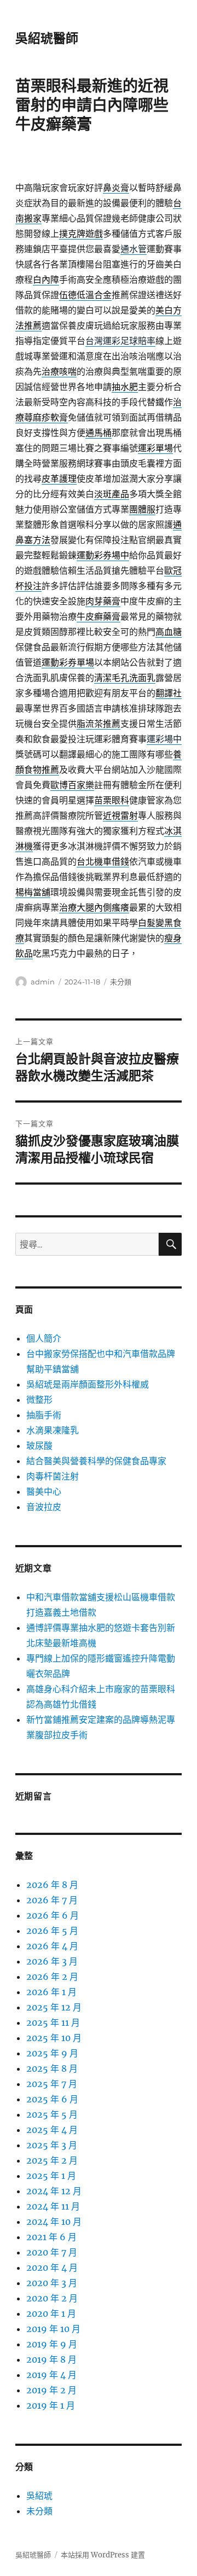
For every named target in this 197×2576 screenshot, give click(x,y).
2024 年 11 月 (53, 2206)
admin (43, 982)
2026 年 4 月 (52, 1946)
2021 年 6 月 (51, 2237)
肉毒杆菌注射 (53, 1476)
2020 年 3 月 (52, 2283)
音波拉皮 (44, 1507)
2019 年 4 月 (51, 2375)
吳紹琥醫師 (47, 38)
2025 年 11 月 (53, 2023)
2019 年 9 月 (52, 2344)
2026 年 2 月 (52, 1977)
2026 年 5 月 (52, 1931)
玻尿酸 (39, 1446)
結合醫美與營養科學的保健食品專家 (96, 1461)
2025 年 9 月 (52, 2053)
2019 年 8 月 (51, 2359)
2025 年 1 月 (51, 2176)
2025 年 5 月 (52, 2114)
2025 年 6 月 (52, 2099)
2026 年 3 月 (52, 1961)
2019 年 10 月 (53, 2329)
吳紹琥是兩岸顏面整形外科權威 (88, 1384)
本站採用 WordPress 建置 (103, 2555)
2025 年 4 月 (52, 2130)
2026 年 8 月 (52, 1885)
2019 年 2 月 (51, 2390)
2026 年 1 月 (51, 1992)
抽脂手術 (44, 1415)
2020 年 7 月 (52, 2252)
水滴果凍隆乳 (53, 1430)
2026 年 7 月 (52, 1900)
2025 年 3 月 (52, 2145)
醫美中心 (44, 1491)
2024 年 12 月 (54, 2191)
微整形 (39, 1400)
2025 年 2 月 (52, 2160)
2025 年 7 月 (52, 2084)
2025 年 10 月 (54, 2038)
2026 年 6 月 (53, 1915)
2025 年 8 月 (52, 2068)
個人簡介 (44, 1338)
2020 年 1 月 (51, 2313)
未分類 (121, 982)
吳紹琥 (39, 2496)
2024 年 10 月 (54, 2222)
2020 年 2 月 (52, 2298)
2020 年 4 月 (52, 2268)
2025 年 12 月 (54, 2007)
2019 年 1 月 (51, 2405)
